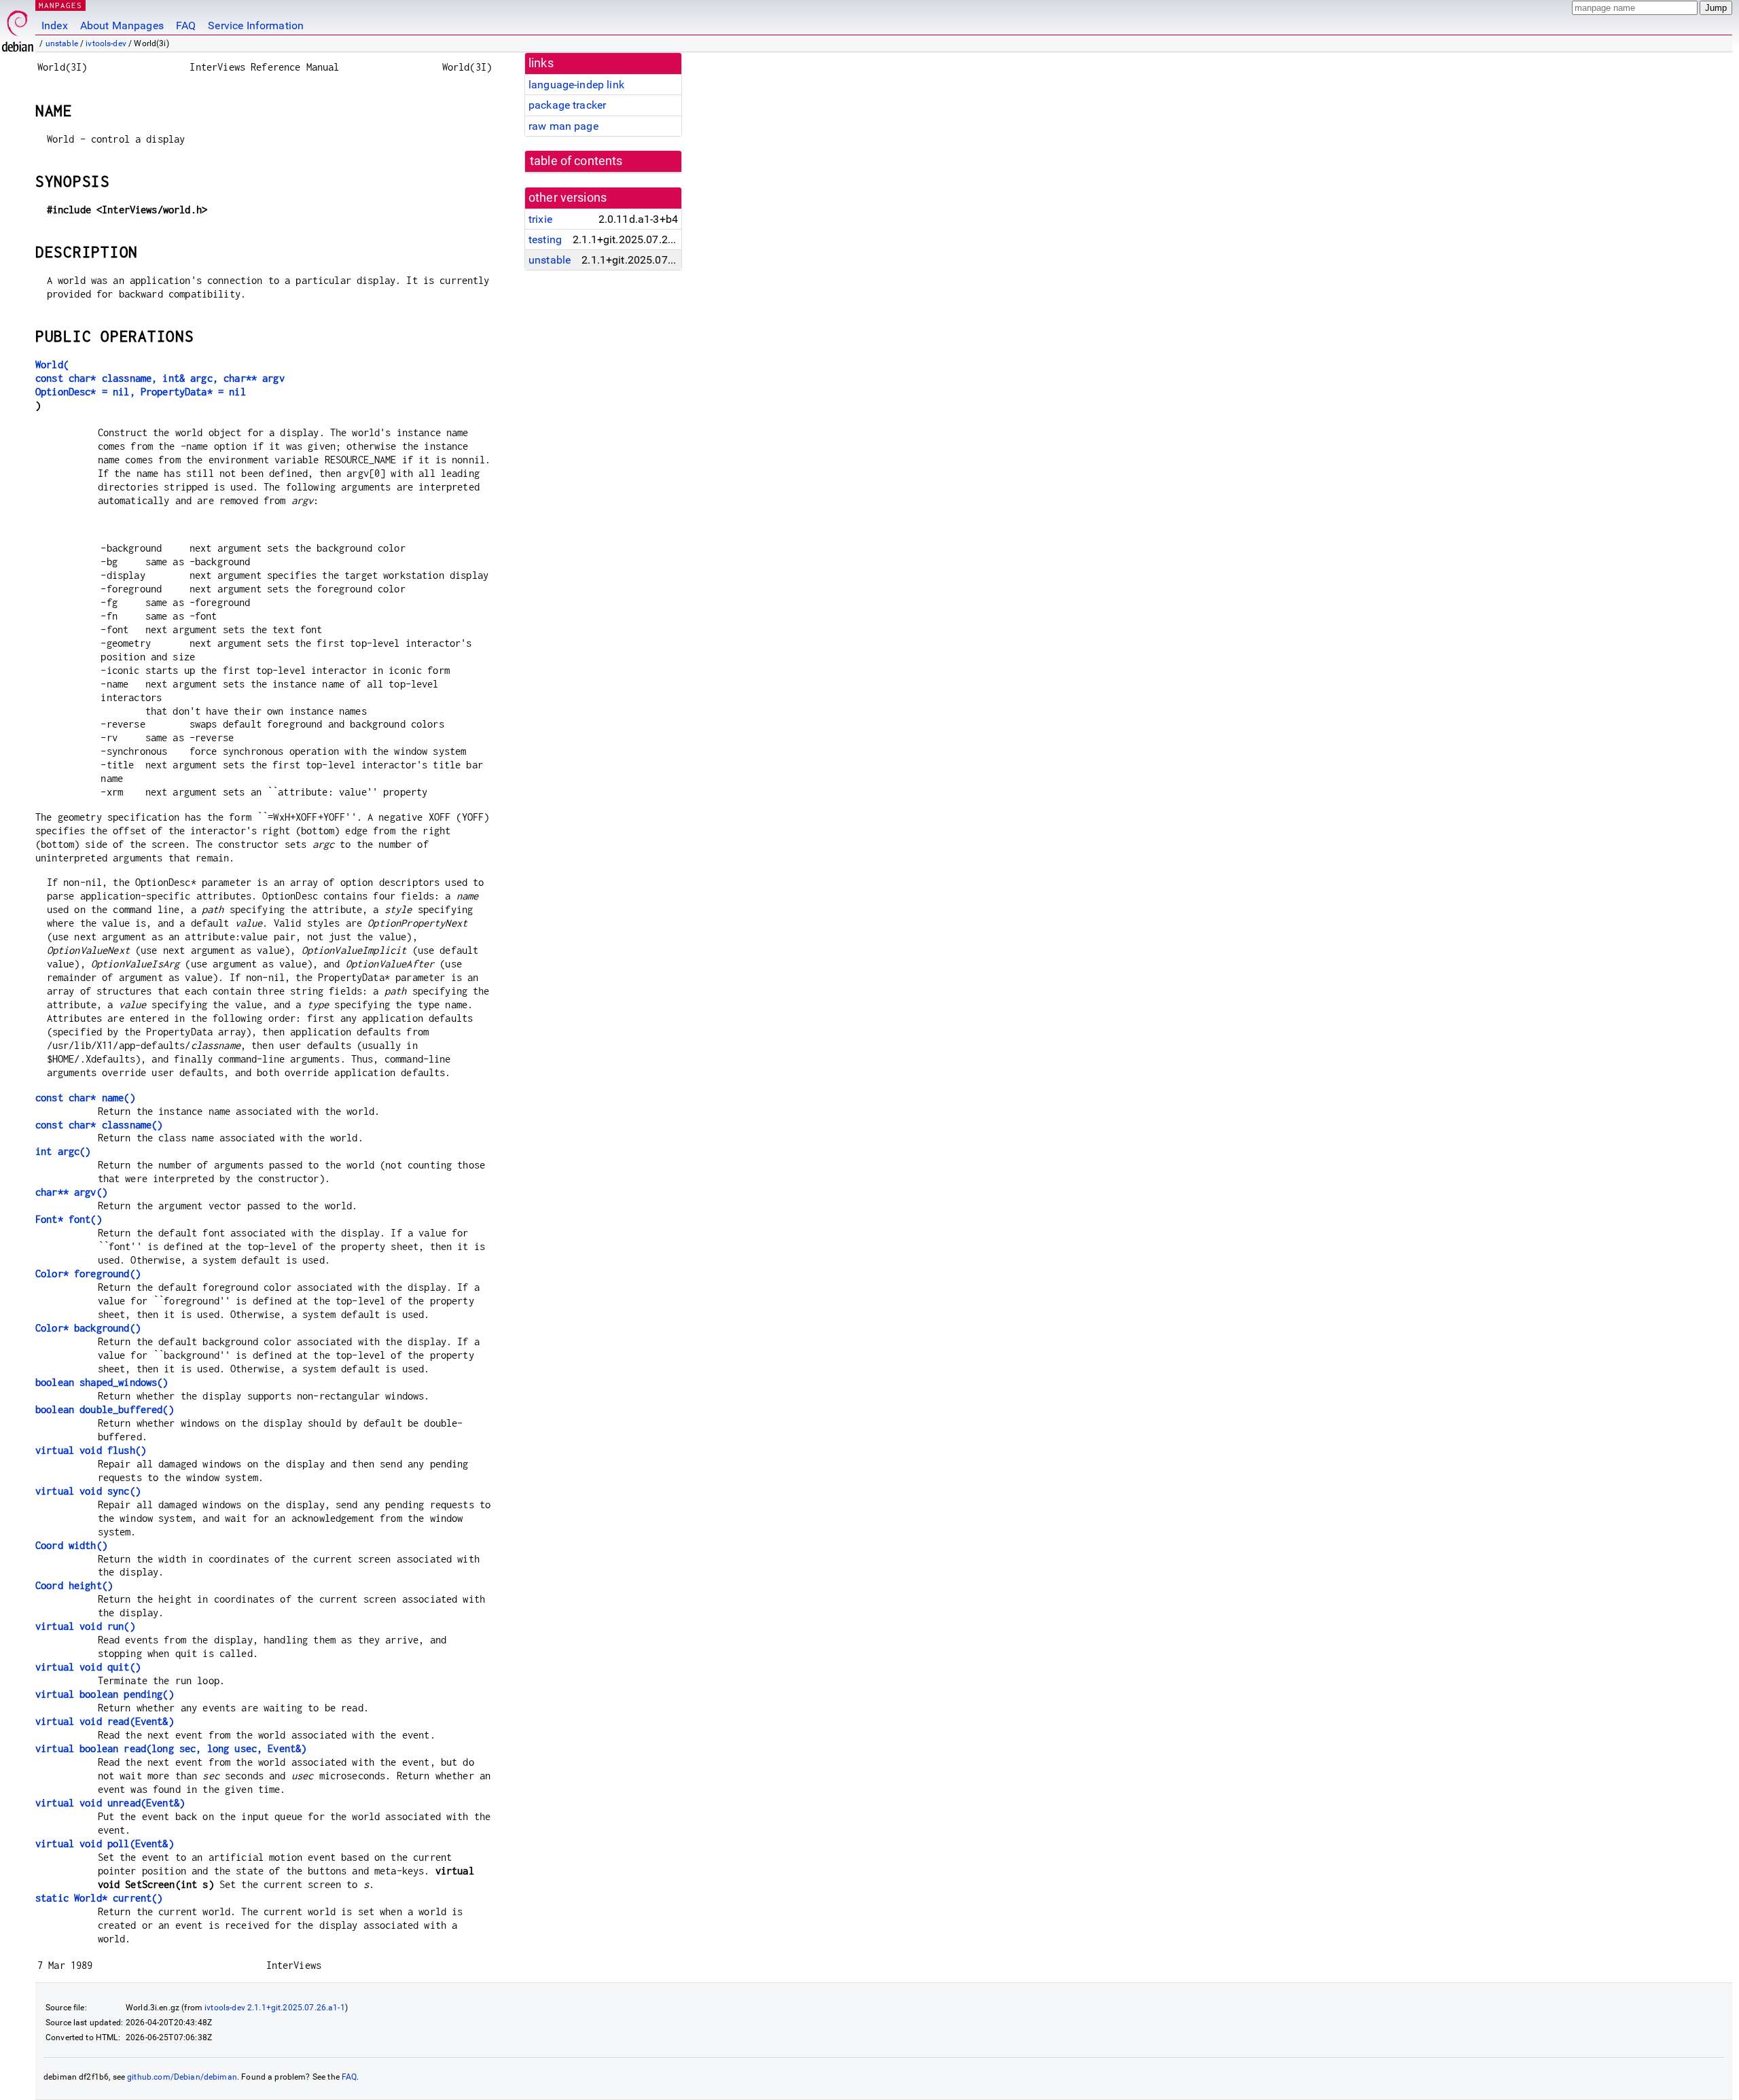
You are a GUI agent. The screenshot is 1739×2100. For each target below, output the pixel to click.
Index (55, 25)
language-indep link (576, 85)
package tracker (567, 105)
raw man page (563, 126)
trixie (540, 219)
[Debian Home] (18, 28)
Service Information (256, 25)
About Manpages (122, 25)
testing (545, 239)
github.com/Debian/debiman (182, 2077)
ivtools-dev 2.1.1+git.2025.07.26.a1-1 (275, 2008)
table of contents (576, 161)
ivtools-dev (106, 43)
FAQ (186, 25)
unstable (62, 43)
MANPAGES (60, 5)
